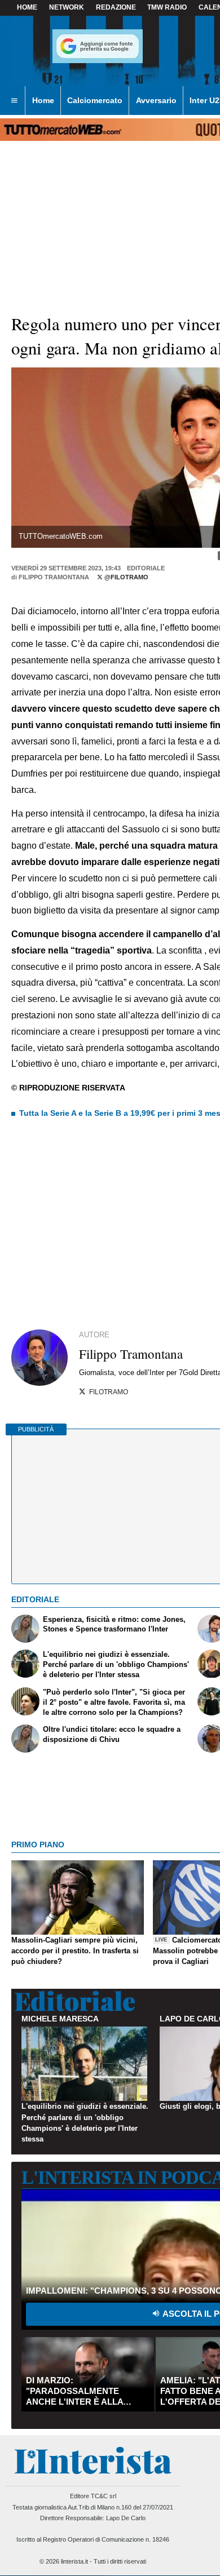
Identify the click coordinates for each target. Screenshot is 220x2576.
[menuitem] (14, 101)
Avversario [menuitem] (156, 100)
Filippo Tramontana (54, 577)
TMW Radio (167, 7)
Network (67, 7)
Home (27, 7)
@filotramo (126, 577)
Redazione (116, 7)
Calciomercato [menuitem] (95, 100)
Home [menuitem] (43, 100)
